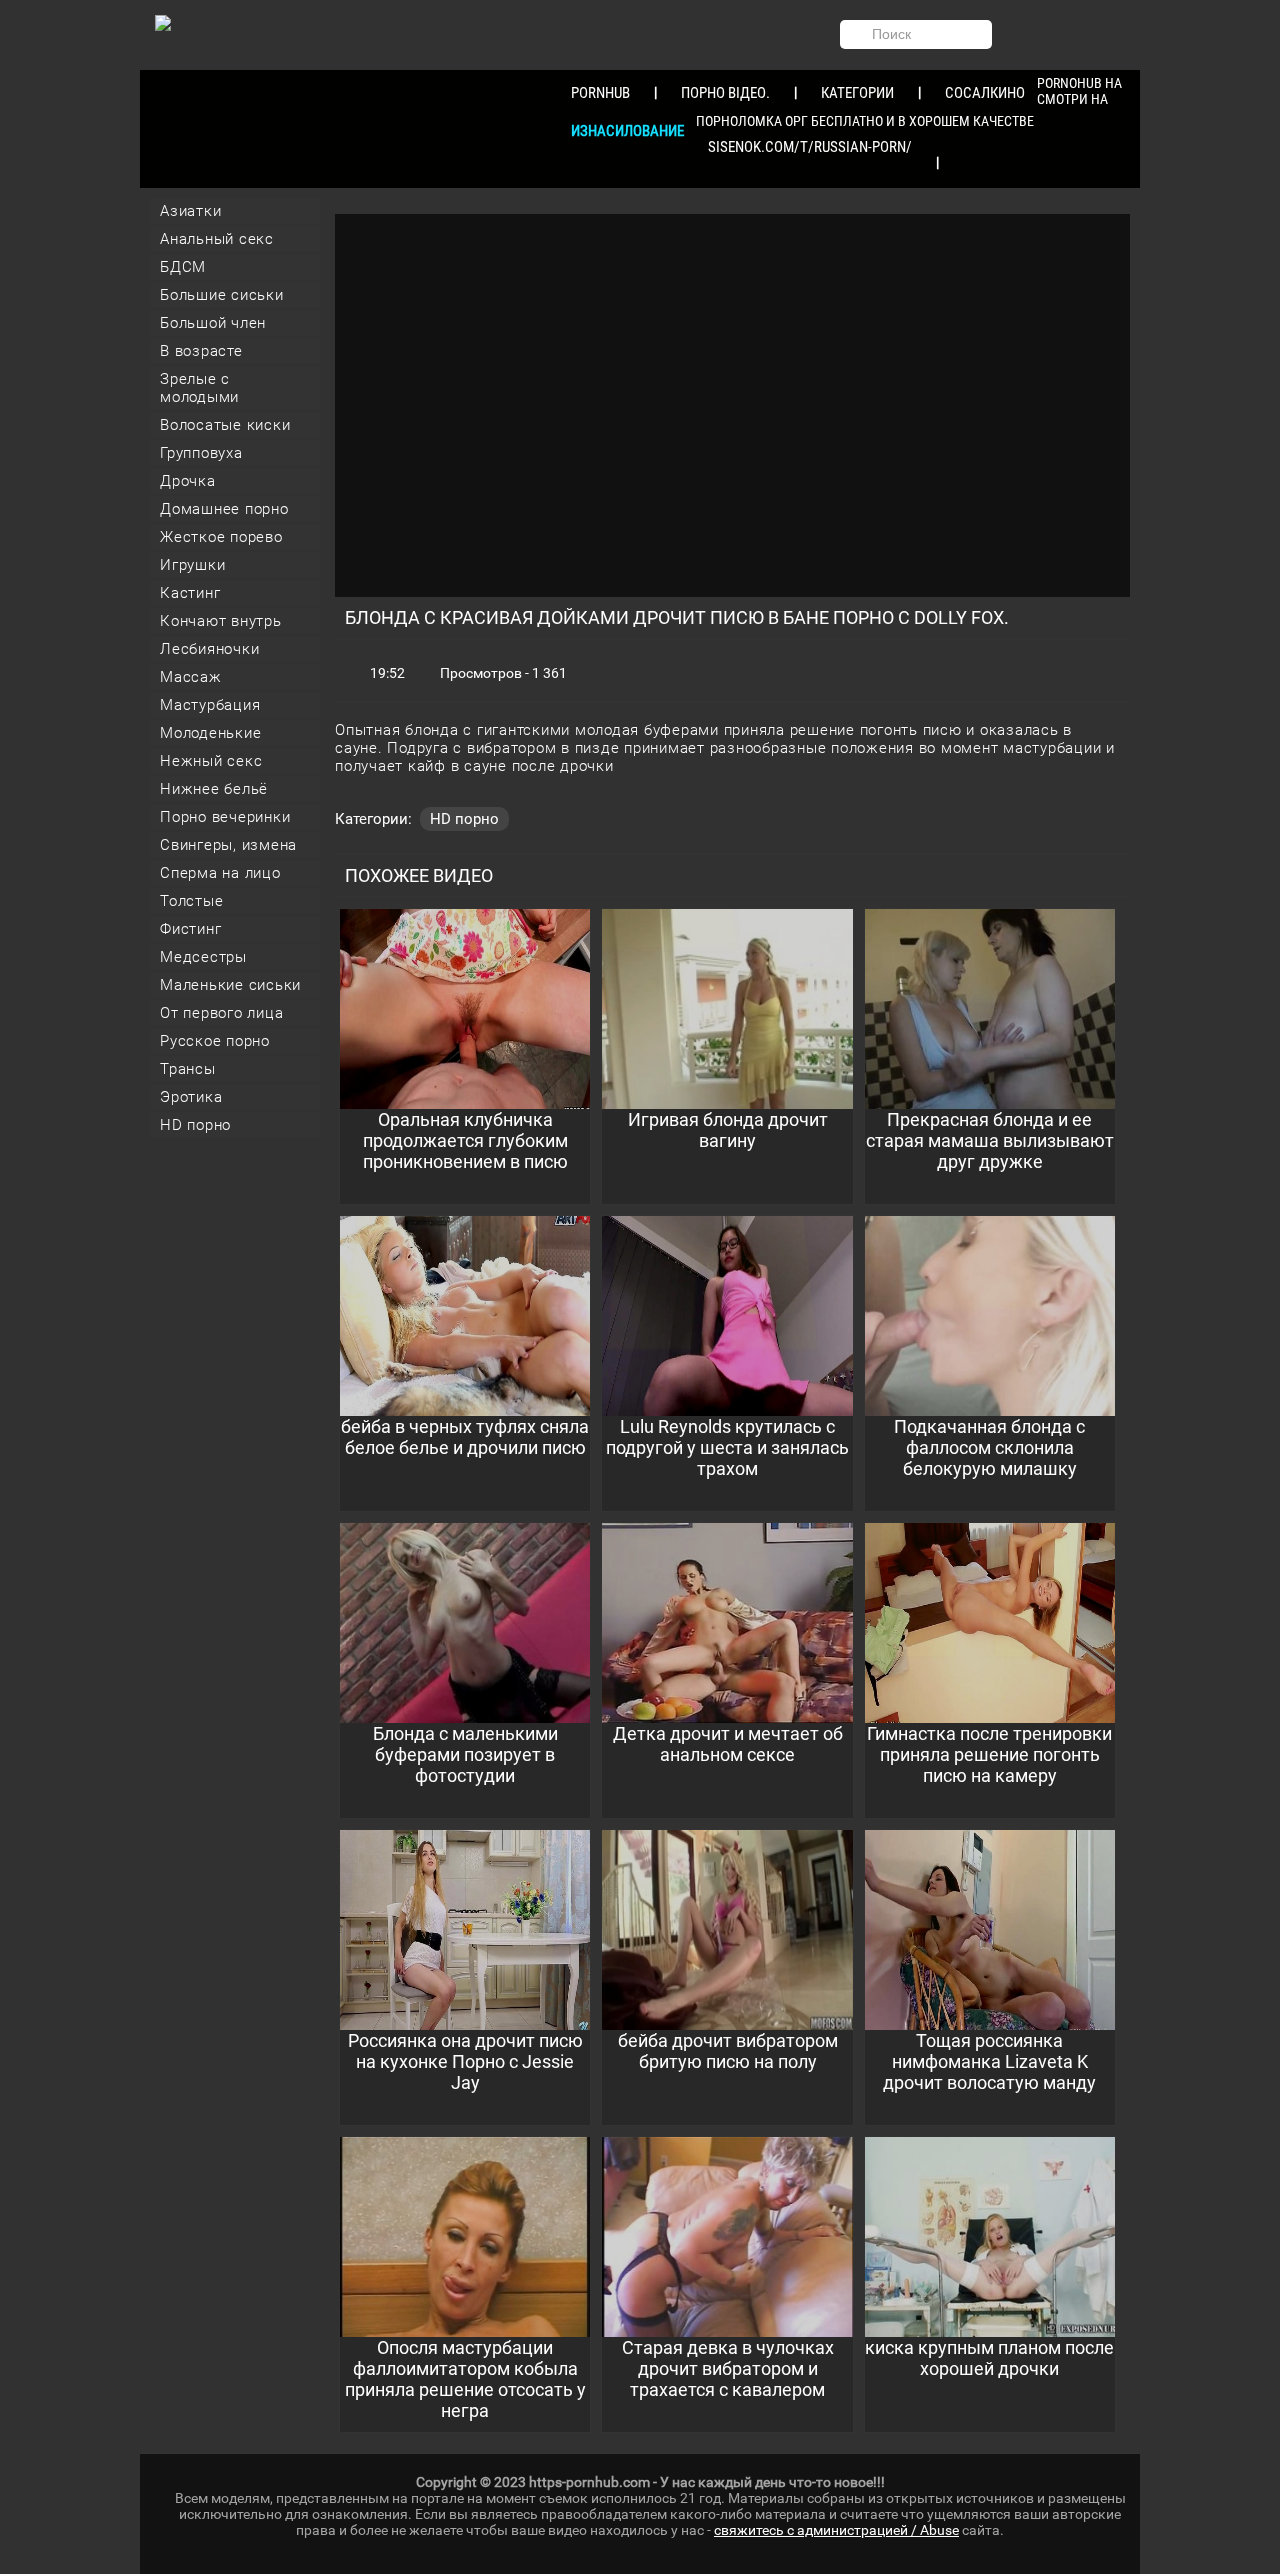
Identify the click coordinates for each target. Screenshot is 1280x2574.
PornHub (600, 93)
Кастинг (190, 593)
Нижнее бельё (214, 789)
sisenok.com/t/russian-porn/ (810, 147)
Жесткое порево (221, 537)
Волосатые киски (225, 425)
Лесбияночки (209, 649)
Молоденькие (210, 733)
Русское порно (215, 1041)
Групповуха (201, 453)
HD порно (195, 1125)
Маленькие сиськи (230, 985)
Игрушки (192, 565)
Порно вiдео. (725, 93)
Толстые (191, 901)
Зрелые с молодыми (199, 388)
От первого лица (221, 1013)
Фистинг (190, 929)
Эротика (191, 1097)
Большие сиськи (222, 295)
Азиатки (190, 211)
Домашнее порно (224, 509)
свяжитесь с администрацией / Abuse (836, 2530)
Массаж (191, 677)
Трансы (188, 1069)
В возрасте (201, 351)
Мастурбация (210, 705)
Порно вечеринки (225, 817)
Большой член (213, 323)
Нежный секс (211, 761)
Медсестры (203, 957)
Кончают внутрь (221, 621)
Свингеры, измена (228, 845)
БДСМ (183, 267)
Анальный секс (217, 239)
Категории (857, 93)
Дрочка (188, 481)
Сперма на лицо (220, 873)
